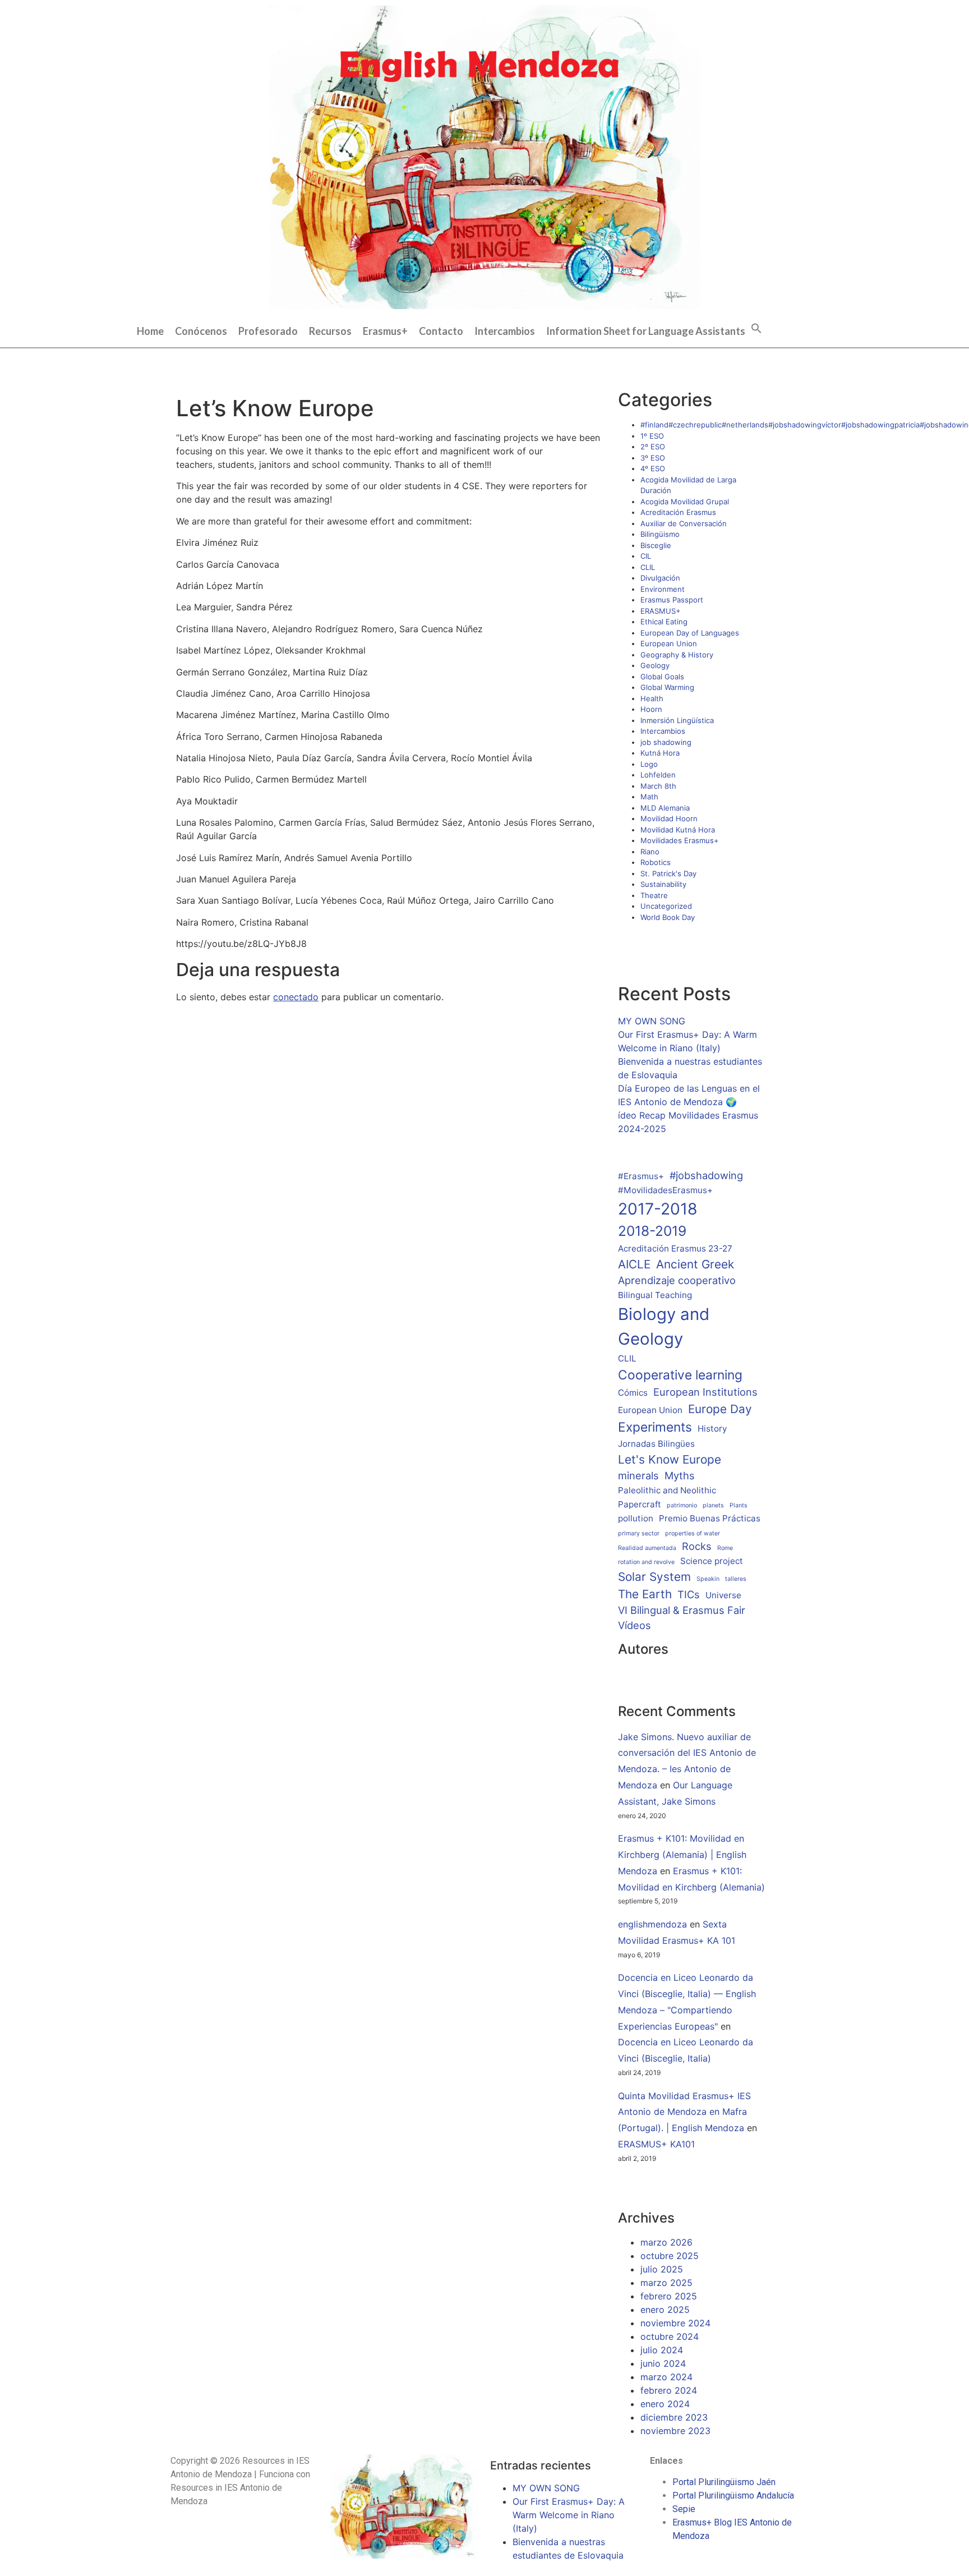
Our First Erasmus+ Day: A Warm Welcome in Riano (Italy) (569, 2515)
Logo (649, 764)
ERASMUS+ (661, 611)
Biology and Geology (664, 1326)
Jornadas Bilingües (656, 1444)
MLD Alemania (665, 808)
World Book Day (668, 917)
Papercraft (640, 1504)
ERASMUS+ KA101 (656, 2144)
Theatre (654, 895)
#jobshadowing (706, 1175)
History (712, 1429)
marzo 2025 (666, 2283)
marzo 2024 (666, 2377)
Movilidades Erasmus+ (680, 840)
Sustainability (663, 884)
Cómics (633, 1393)
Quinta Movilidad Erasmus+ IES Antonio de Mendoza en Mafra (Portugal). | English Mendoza (684, 2112)
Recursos (330, 331)
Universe (723, 1595)
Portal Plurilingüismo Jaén (724, 2482)
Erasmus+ (385, 331)
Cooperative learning (680, 1375)
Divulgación (660, 578)
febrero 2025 (669, 2296)
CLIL (648, 567)
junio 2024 (663, 2363)
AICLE (634, 1264)
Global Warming (667, 687)
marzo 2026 (666, 2242)
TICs (689, 1594)
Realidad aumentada (647, 1548)
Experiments (655, 1427)
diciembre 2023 (674, 2417)
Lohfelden (658, 775)
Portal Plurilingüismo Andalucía (733, 2496)
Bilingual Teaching (655, 1295)
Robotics (656, 862)
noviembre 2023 (675, 2431)
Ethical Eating (664, 622)
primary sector (639, 1533)
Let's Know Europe (670, 1459)
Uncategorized (666, 906)
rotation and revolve (646, 1562)
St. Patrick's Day (668, 873)
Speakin (708, 1579)
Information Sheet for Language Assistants (646, 331)
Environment (663, 589)
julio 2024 (662, 2350)
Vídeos (635, 1625)
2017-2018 (657, 1209)
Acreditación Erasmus (678, 512)
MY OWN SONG (652, 1021)
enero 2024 (665, 2404)
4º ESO (653, 468)
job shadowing (666, 742)
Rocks (697, 1546)
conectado (296, 997)
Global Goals (662, 677)
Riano (650, 852)
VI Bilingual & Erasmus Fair (682, 1610)
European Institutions (705, 1392)
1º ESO (652, 436)
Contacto (441, 331)
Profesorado (268, 331)
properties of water (693, 1533)
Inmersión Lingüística (677, 720)
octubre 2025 (670, 2256)
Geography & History (677, 655)
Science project (712, 1561)
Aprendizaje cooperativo (677, 1280)
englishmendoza (652, 1924)
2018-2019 (652, 1231)
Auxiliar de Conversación (684, 523)
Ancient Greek (695, 1264)
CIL (646, 556)
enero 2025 (665, 2310)
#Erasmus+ (641, 1176)
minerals (638, 1475)
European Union (669, 643)
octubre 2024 (670, 2336)
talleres (736, 1579)
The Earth (645, 1594)
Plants (739, 1505)
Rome (725, 1548)
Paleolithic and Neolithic (667, 1490)
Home (150, 331)
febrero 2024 (669, 2390)
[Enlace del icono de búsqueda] (756, 327)
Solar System (654, 1577)
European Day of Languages (690, 633)
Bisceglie (656, 545)
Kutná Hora (660, 753)
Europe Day (720, 1409)
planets (713, 1505)
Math (649, 797)
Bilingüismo (660, 534)
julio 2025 (662, 2269)
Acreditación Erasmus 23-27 (675, 1248)
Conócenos (201, 331)
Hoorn (651, 709)
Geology (655, 665)
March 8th (658, 786)
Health (652, 698)
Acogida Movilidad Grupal (685, 502)
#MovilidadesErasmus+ (665, 1190)
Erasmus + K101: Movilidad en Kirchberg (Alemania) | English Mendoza (682, 1855)
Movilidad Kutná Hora (678, 830)
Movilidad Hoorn (669, 818)
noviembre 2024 (675, 2323)
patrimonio (682, 1505)
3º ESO (653, 458)
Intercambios (505, 331)
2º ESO (653, 447)
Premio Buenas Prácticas (710, 1518)
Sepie (684, 2509)
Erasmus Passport (672, 600)
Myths (680, 1475)
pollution (636, 1518)
